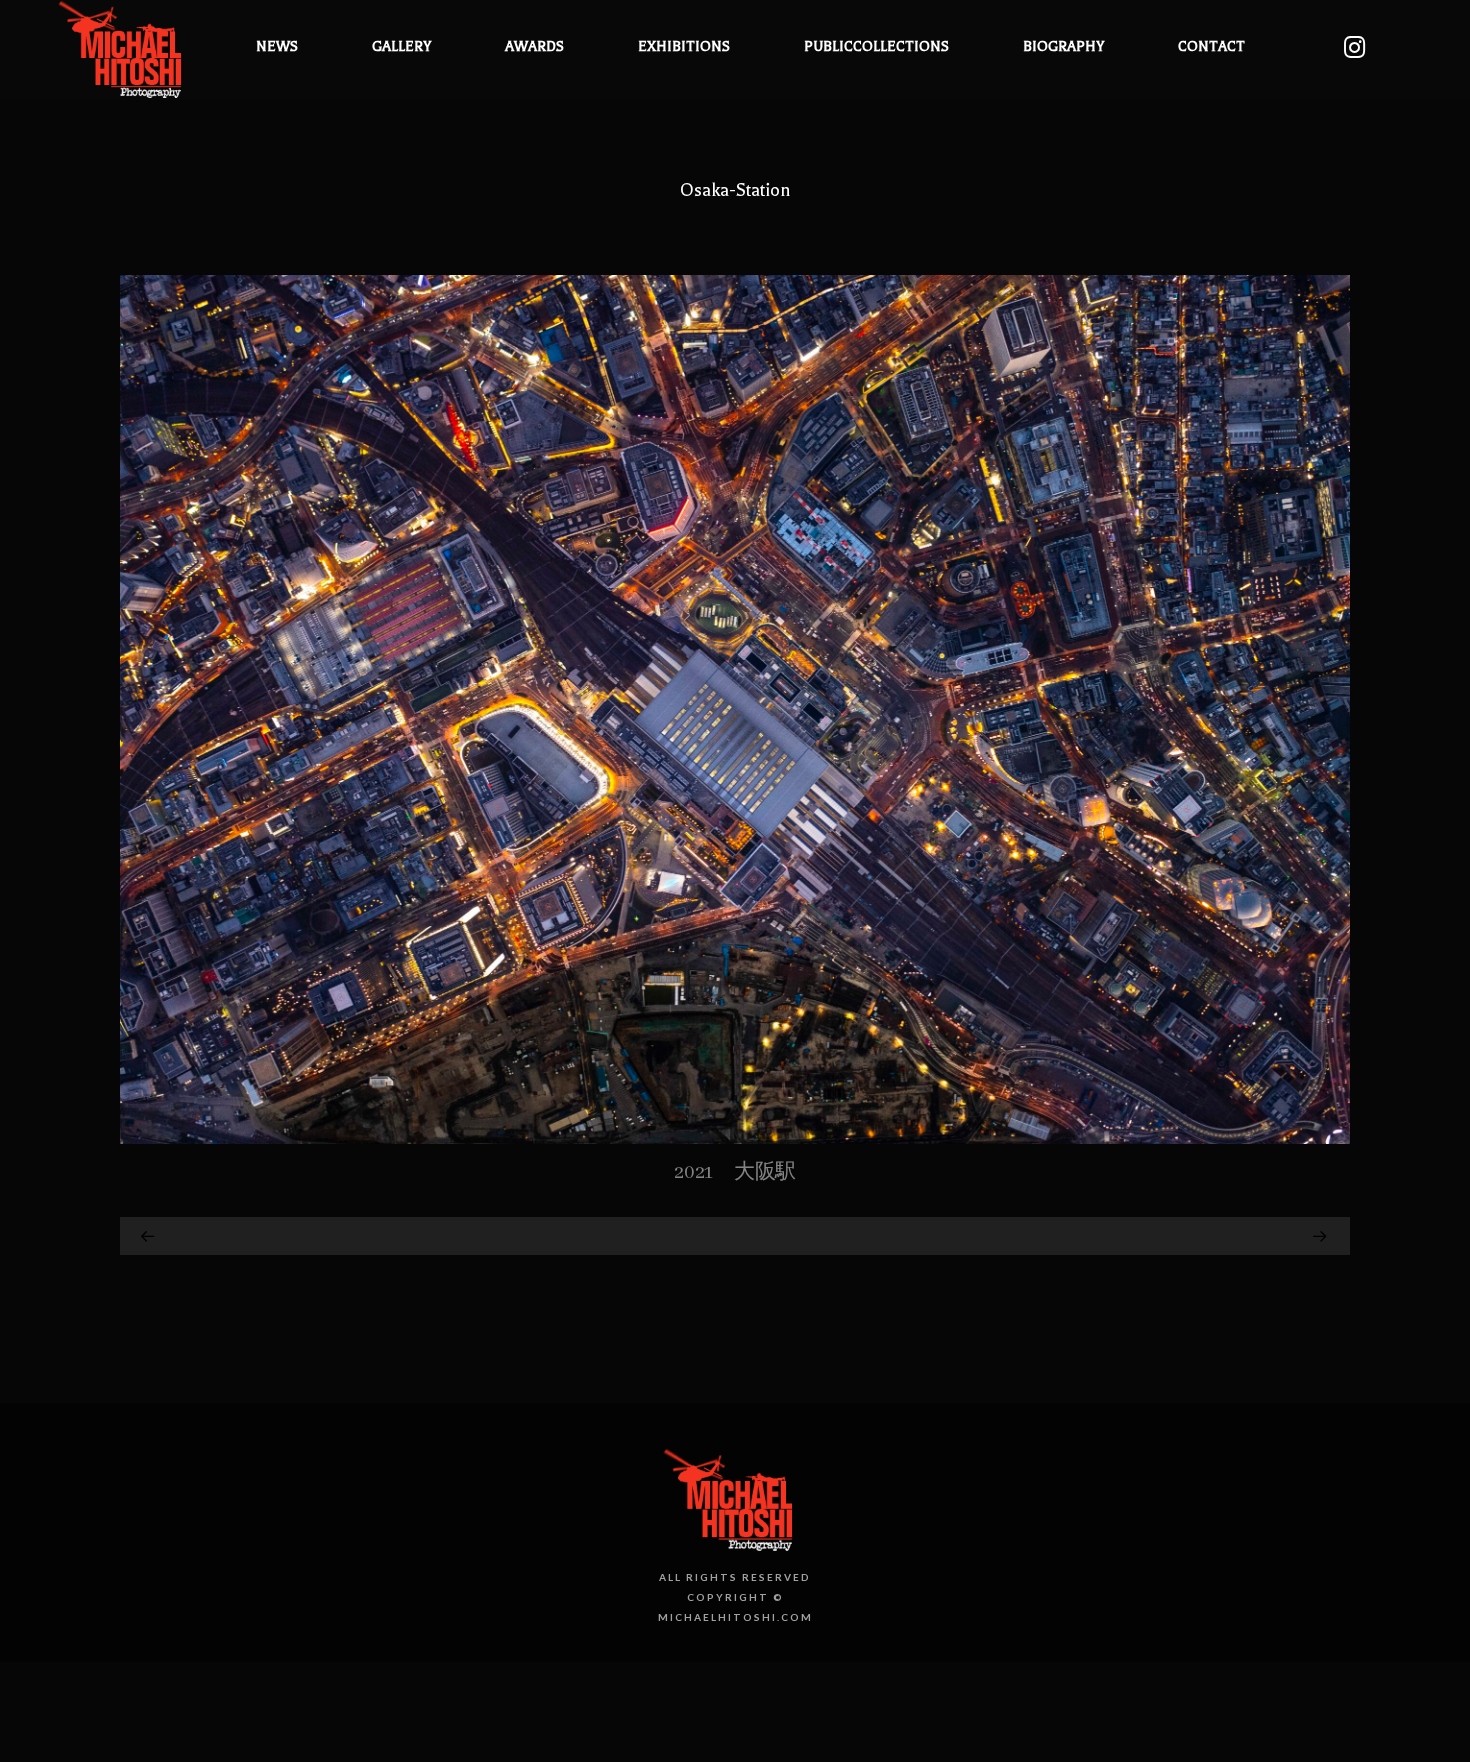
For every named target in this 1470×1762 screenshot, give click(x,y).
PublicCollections (876, 46)
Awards (534, 46)
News (277, 46)
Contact (1211, 46)
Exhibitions (684, 46)
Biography (1063, 46)
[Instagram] (1354, 47)
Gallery (401, 46)
